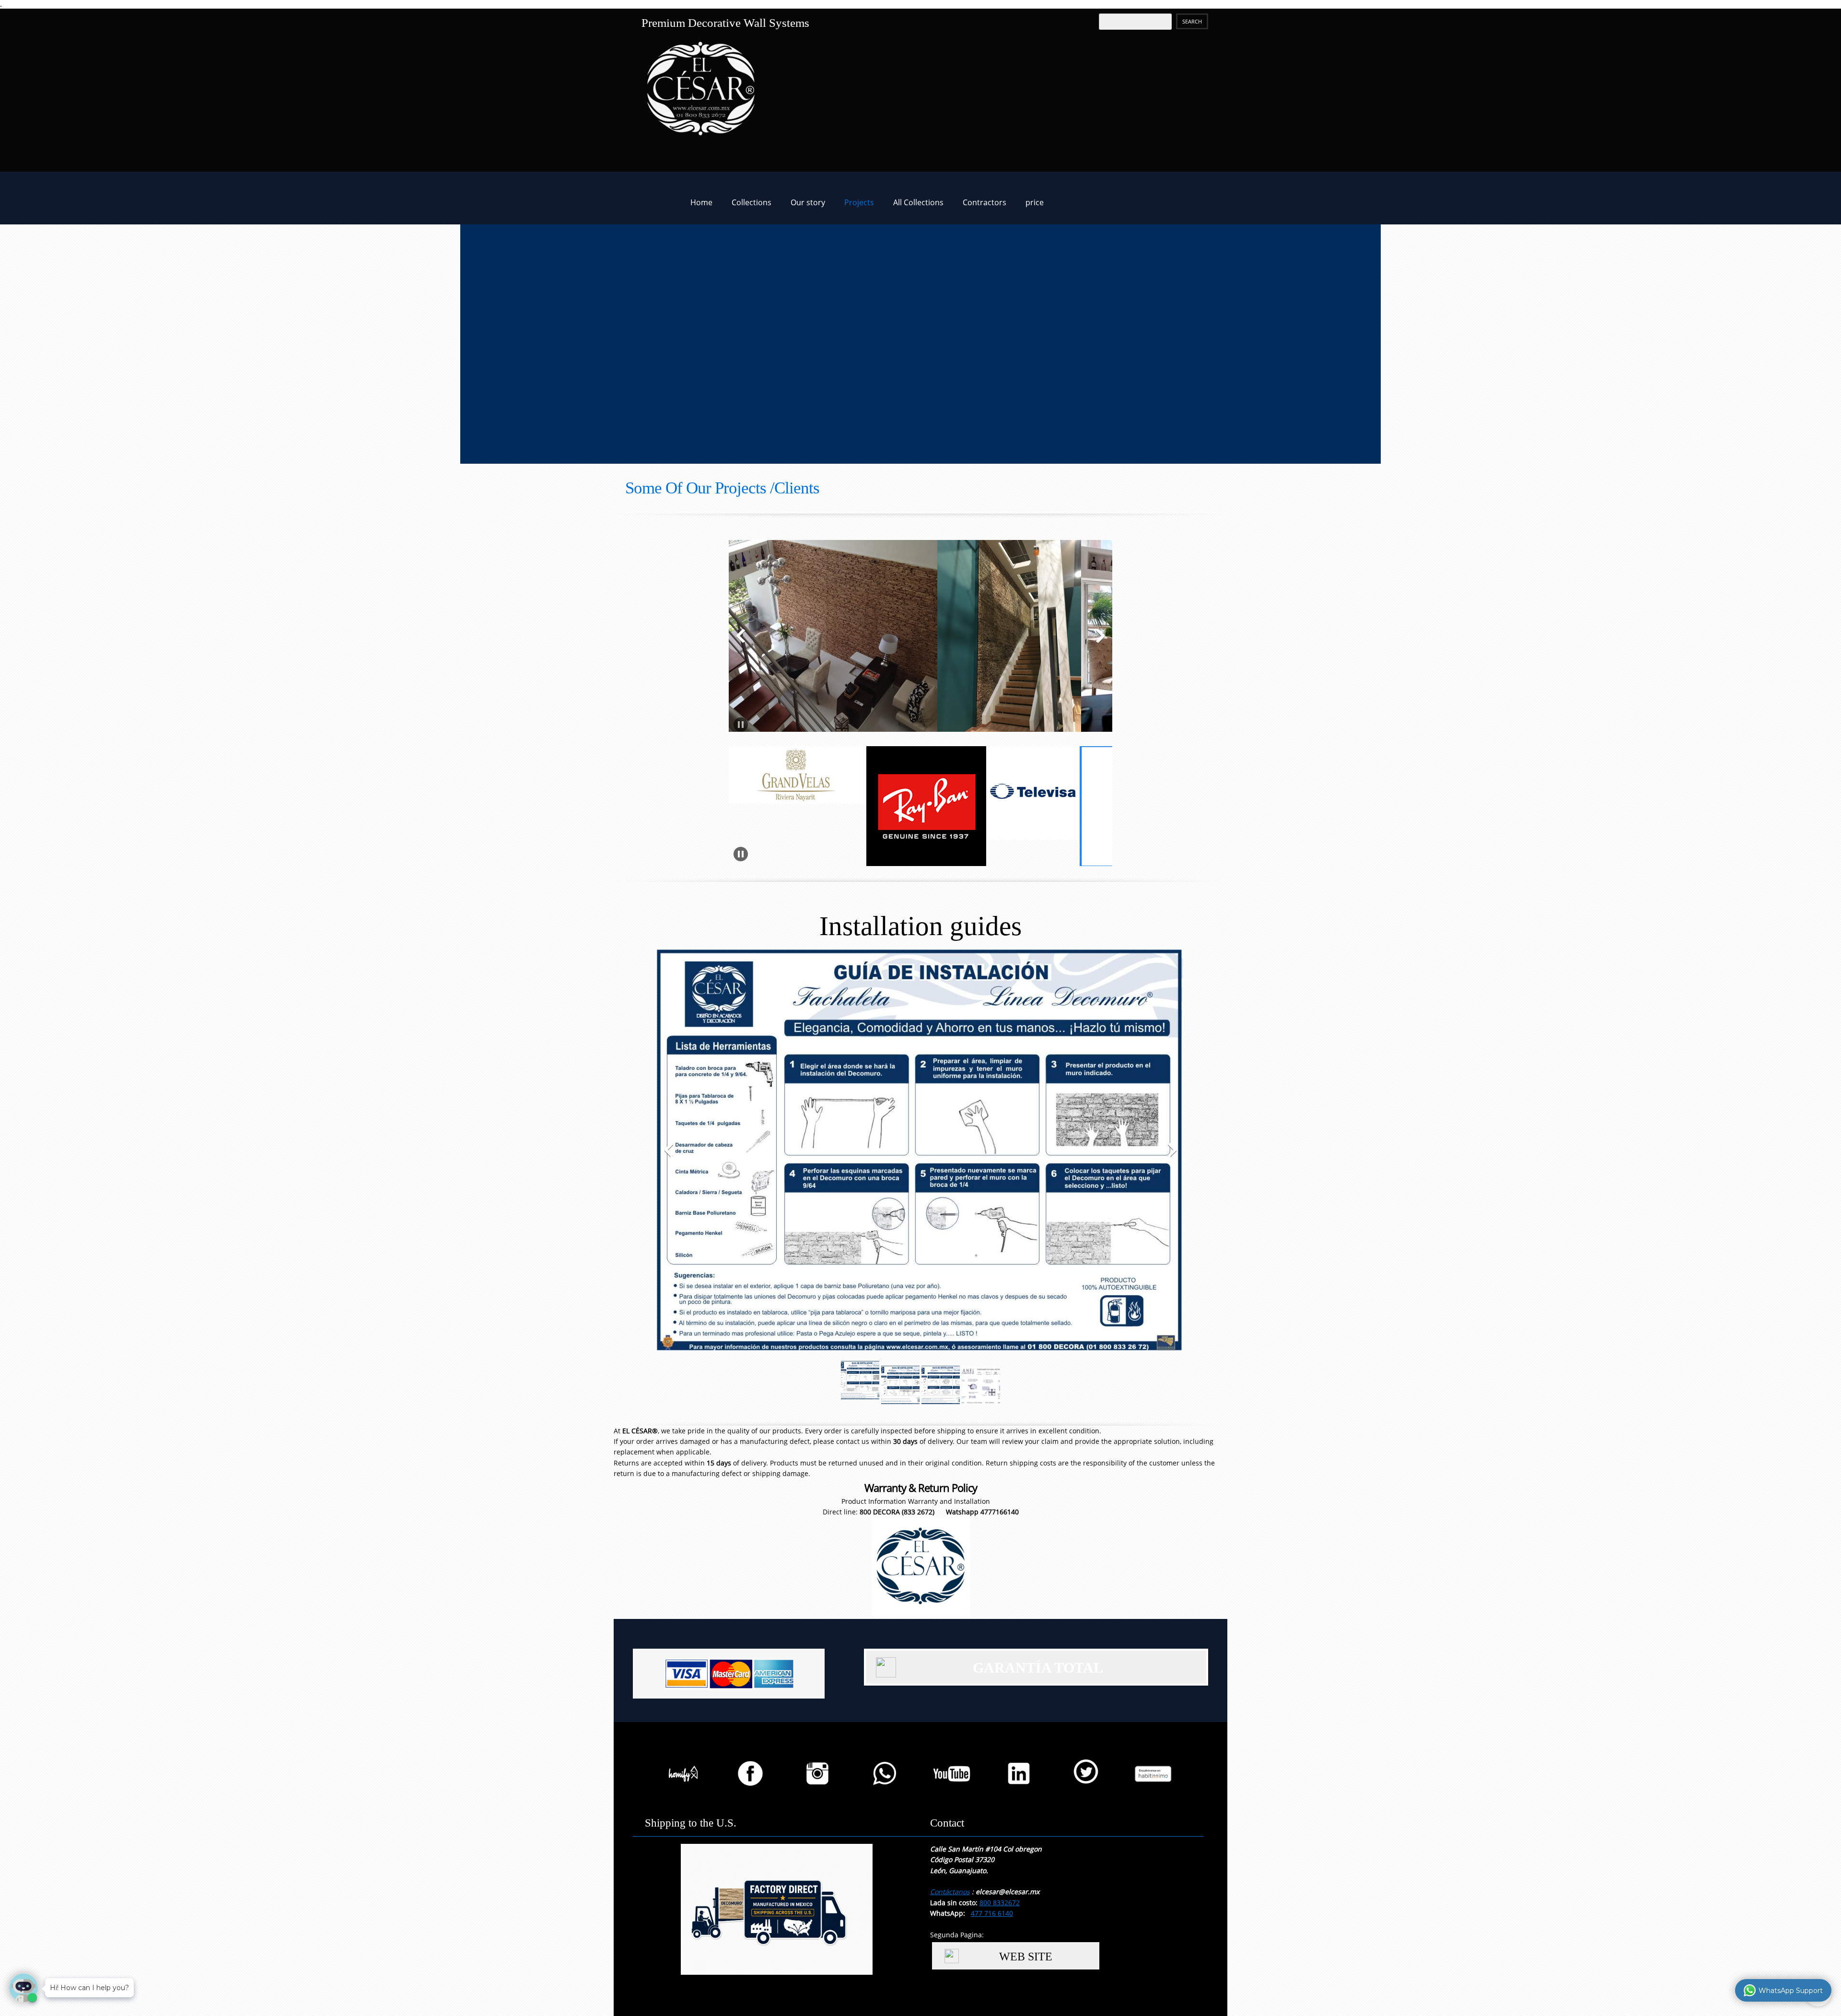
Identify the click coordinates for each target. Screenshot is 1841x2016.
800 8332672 (1000, 1903)
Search (1192, 21)
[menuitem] (701, 205)
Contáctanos (950, 1892)
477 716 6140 (992, 1913)
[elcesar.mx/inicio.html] (635, 198)
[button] (917, 638)
